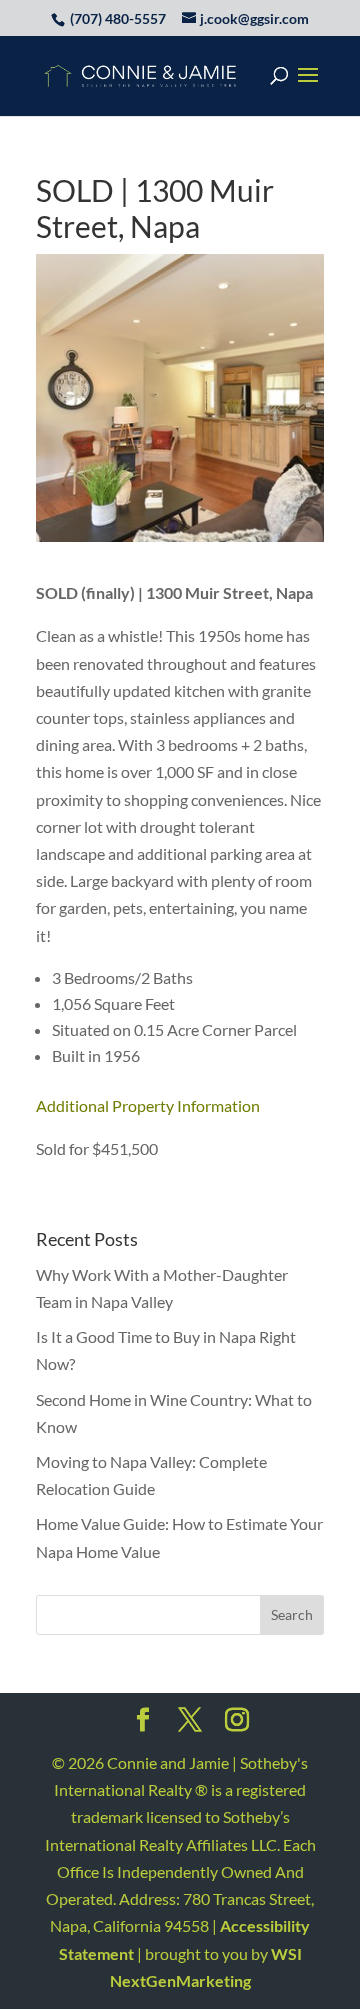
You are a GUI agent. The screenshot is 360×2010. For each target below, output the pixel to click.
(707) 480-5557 (118, 18)
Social (143, 1726)
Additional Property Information (148, 1105)
